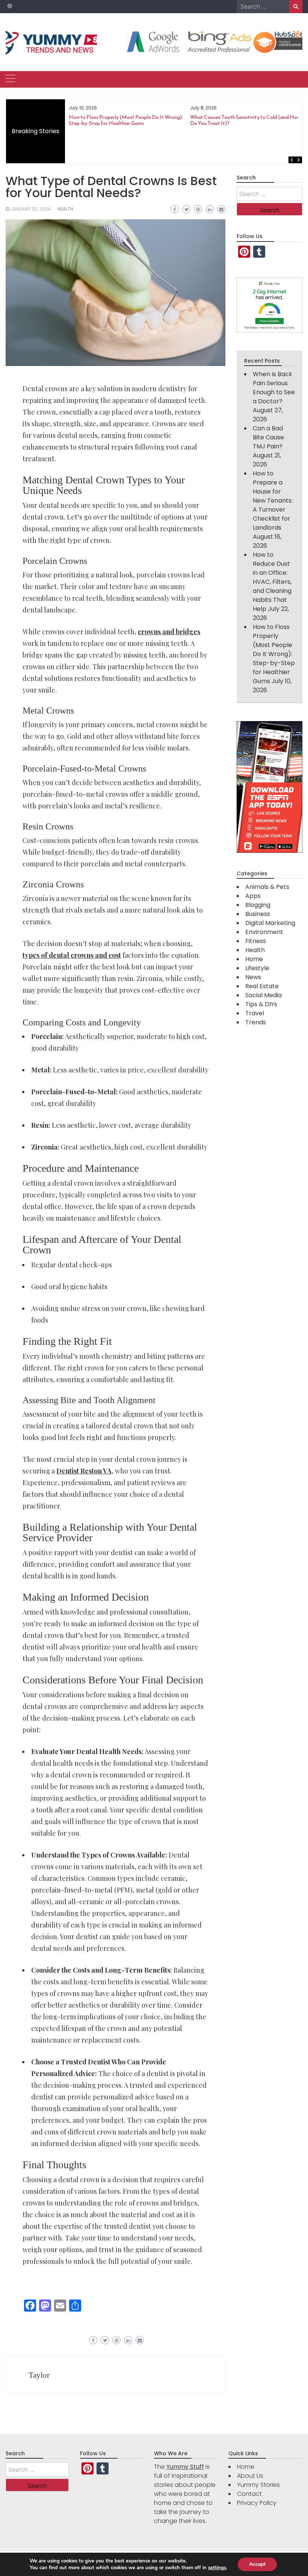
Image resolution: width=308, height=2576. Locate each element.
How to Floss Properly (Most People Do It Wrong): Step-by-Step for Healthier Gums (126, 120)
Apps (253, 896)
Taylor (39, 2375)
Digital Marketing (270, 923)
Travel (255, 1013)
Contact (249, 2494)
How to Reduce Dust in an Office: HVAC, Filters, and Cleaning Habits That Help (272, 582)
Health (65, 209)
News (253, 977)
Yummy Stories (258, 2485)
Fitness (256, 941)
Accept (257, 2564)
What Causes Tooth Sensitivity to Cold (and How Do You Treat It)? (245, 120)
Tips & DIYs (261, 1004)
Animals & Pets (267, 887)
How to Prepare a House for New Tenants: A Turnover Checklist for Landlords (273, 500)
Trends (256, 1022)
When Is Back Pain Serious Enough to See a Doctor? (274, 388)
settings (217, 2568)
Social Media (263, 995)
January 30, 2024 (31, 209)
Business (258, 914)
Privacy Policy (257, 2503)
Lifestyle (257, 968)
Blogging (258, 905)
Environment (264, 932)
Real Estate (262, 986)
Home (254, 959)
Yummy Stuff (185, 2467)
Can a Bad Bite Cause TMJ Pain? (268, 437)
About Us (250, 2476)
